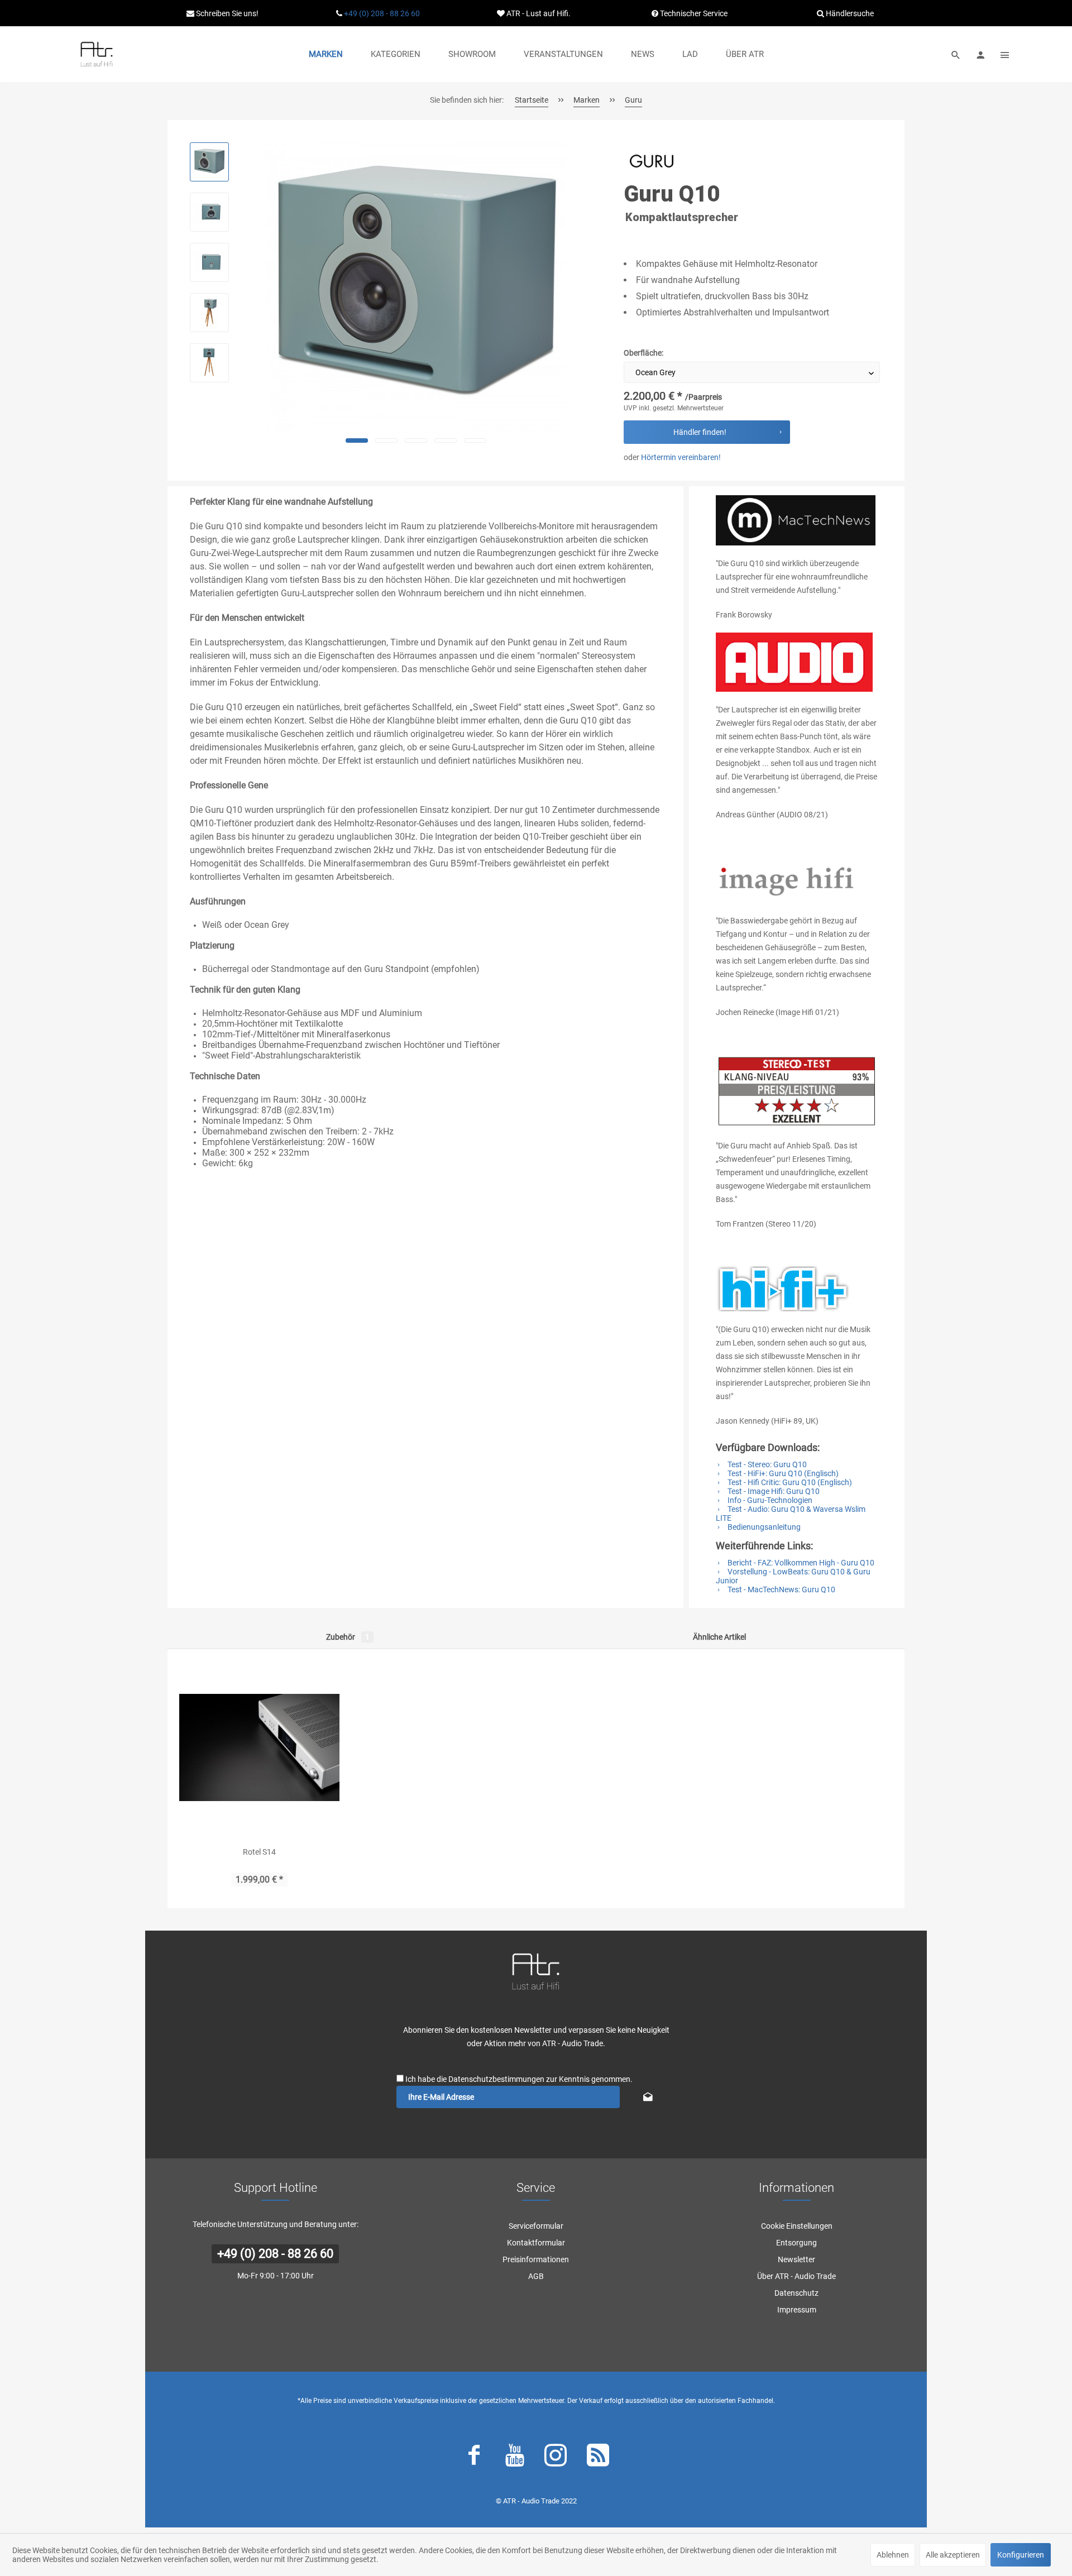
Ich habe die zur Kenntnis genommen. (519, 2079)
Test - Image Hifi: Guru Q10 (773, 1491)
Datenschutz (796, 2293)
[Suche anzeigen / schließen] (956, 54)
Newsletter (796, 2259)
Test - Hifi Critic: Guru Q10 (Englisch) (789, 1482)
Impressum (797, 2310)
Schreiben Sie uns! (226, 13)
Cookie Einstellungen (797, 2226)
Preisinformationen (536, 2259)
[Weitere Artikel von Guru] (652, 161)
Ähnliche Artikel (719, 1637)
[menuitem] (326, 54)
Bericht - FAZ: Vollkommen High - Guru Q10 (800, 1563)
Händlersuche (849, 13)
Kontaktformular (536, 2243)
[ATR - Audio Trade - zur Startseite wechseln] (97, 54)
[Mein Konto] (980, 54)
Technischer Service (693, 13)
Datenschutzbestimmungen (496, 2079)
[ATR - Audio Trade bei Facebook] (474, 2458)
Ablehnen (893, 2555)
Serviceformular (536, 2226)
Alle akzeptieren (953, 2555)
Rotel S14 (259, 1852)
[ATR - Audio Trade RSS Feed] (598, 2458)
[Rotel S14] (259, 1747)
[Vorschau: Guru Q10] (209, 162)
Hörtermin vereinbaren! (681, 457)
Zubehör (348, 1637)
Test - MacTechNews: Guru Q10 (781, 1589)
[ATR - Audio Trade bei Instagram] (556, 2458)
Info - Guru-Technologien (769, 1500)
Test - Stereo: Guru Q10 (766, 1464)
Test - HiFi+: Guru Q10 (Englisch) (782, 1473)
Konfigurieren (1021, 2555)
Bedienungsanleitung (763, 1527)
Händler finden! (700, 432)
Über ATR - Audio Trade (796, 2276)
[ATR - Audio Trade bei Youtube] (515, 2458)
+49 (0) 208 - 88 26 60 (382, 13)
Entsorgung (796, 2243)
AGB (536, 2276)
